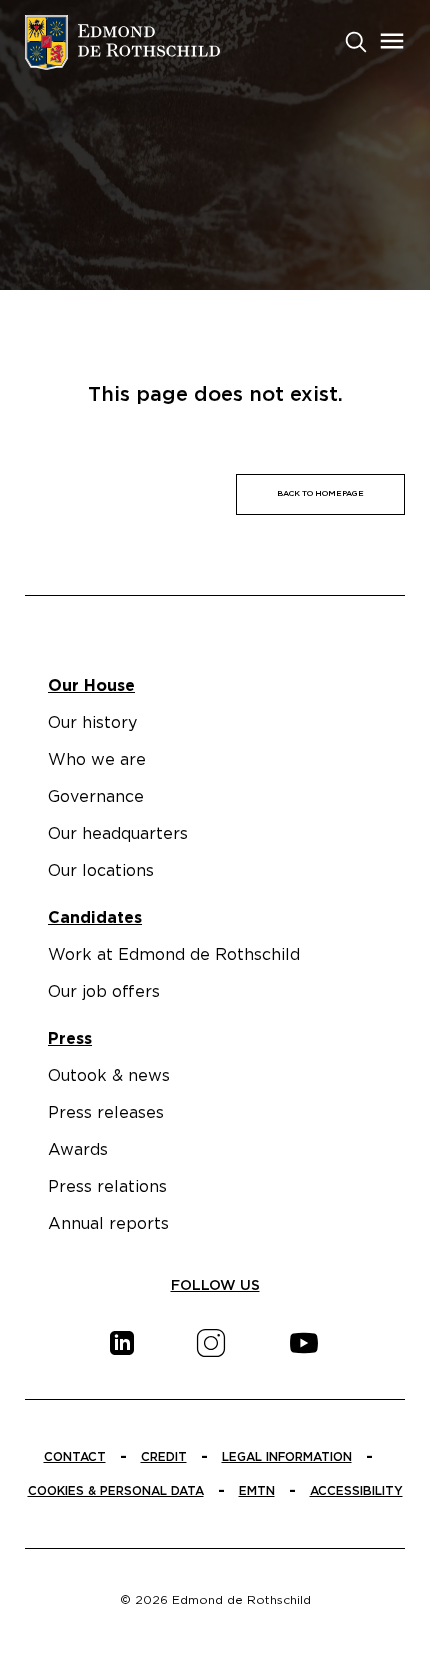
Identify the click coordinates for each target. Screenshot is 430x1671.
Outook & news (109, 1076)
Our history (92, 723)
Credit (164, 1457)
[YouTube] (304, 1343)
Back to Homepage (320, 494)
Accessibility (356, 1491)
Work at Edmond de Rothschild (174, 955)
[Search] (356, 40)
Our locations (101, 871)
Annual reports (108, 1224)
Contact (75, 1457)
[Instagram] (211, 1343)
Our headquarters (118, 834)
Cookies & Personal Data (116, 1491)
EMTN (257, 1491)
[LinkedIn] (122, 1343)
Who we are (97, 760)
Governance (96, 797)
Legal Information (287, 1457)
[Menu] (392, 41)
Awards (78, 1150)
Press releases (106, 1113)
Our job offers (104, 992)
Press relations (107, 1187)
